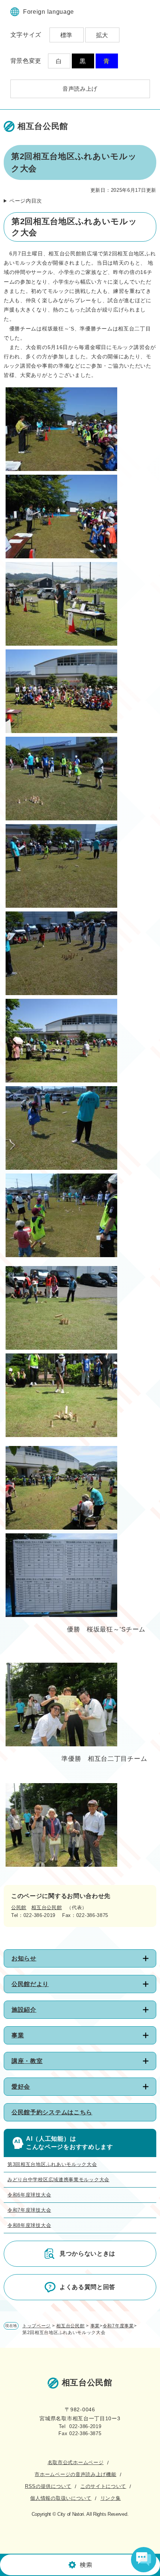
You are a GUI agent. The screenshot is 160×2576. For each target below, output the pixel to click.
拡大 (102, 35)
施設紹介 (24, 2010)
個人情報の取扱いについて (61, 2498)
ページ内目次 (26, 201)
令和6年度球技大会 (29, 2195)
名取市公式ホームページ (76, 2462)
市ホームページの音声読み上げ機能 (75, 2474)
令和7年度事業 (118, 2326)
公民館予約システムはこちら (52, 2112)
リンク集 (111, 2498)
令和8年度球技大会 (29, 2225)
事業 (18, 2035)
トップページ (36, 2326)
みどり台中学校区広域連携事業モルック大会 (58, 2180)
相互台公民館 (47, 1907)
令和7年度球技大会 (29, 2210)
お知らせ (24, 1958)
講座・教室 (27, 2061)
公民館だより (30, 1984)
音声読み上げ (80, 89)
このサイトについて (103, 2486)
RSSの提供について (48, 2486)
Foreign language (49, 12)
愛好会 (21, 2087)
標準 (66, 35)
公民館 (19, 1907)
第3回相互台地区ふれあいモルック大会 (52, 2164)
